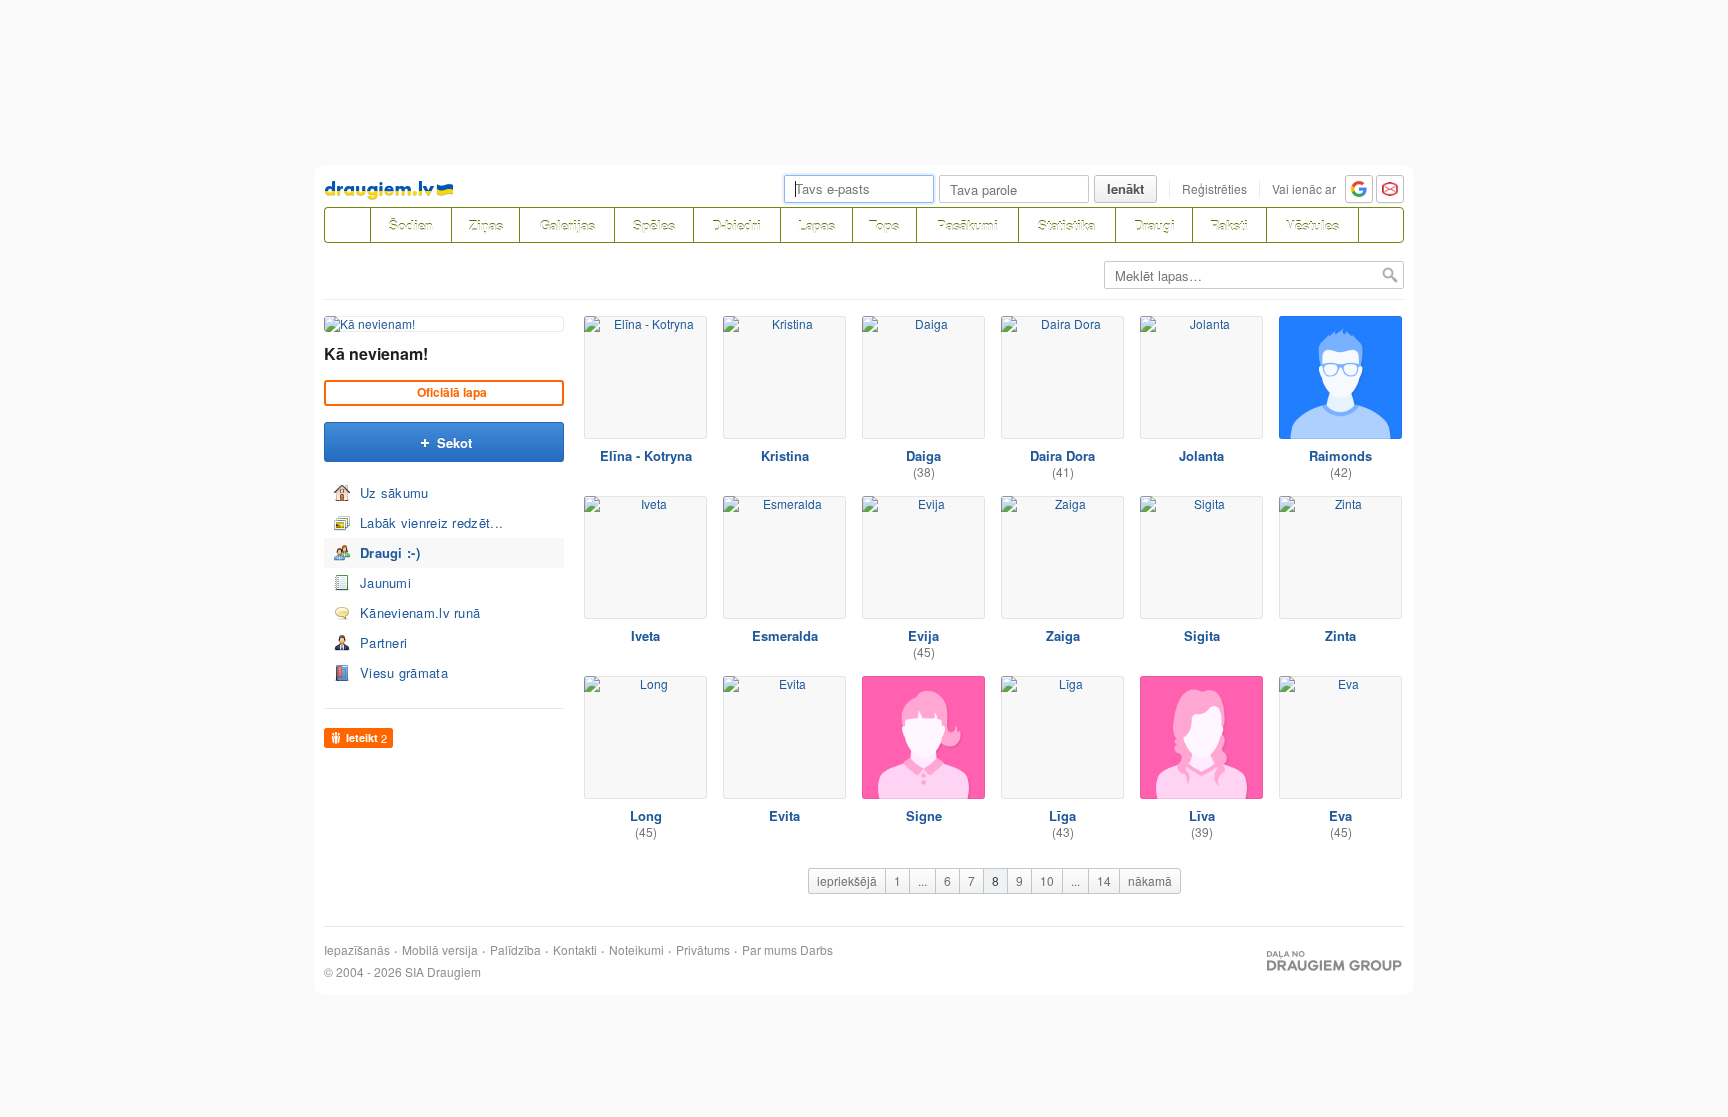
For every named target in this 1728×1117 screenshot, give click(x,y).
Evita (784, 815)
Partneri (383, 642)
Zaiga (1063, 635)
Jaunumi (385, 582)
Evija (923, 635)
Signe (924, 815)
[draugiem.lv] (347, 225)
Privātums (703, 950)
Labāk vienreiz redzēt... (431, 522)
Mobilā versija (440, 950)
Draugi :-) (390, 552)
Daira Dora (1062, 455)
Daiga (923, 455)
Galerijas (567, 225)
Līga (1062, 815)
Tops (884, 225)
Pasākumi (967, 225)
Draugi (1154, 225)
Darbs (816, 950)
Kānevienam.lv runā (420, 612)
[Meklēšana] (1381, 225)
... (922, 880)
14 (1104, 880)
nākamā (1150, 880)
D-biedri (736, 225)
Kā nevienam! (376, 353)
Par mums (769, 950)
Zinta (1340, 635)
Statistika (1066, 225)
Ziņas (486, 225)
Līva (1202, 815)
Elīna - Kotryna (646, 455)
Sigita (1202, 635)
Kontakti (575, 950)
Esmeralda (785, 635)
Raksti (1229, 225)
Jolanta (1201, 455)
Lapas (816, 225)
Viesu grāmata (404, 672)
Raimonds (1340, 455)
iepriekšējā (847, 880)
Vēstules (1312, 225)
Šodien (411, 225)
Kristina (785, 455)
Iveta (645, 635)
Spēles (654, 225)
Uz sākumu (394, 492)
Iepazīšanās (357, 950)
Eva (1340, 815)
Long (646, 815)
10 (1047, 880)
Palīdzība (515, 950)
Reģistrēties (1214, 188)
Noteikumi (636, 950)
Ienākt (1125, 188)
